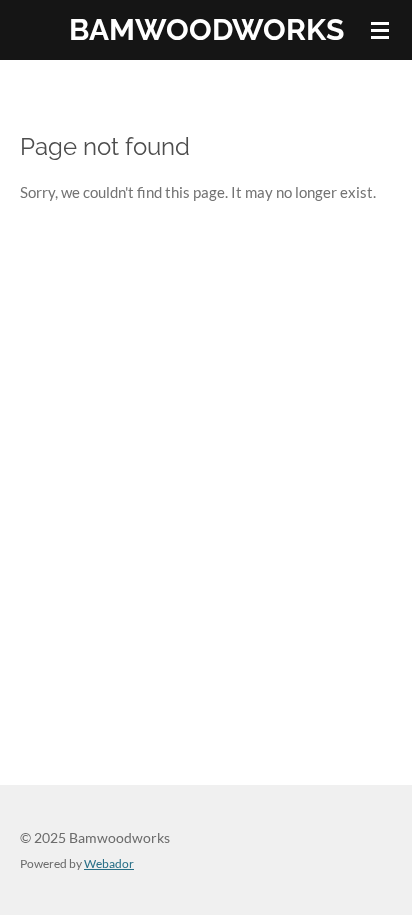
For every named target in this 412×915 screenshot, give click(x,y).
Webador (109, 863)
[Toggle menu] (380, 30)
